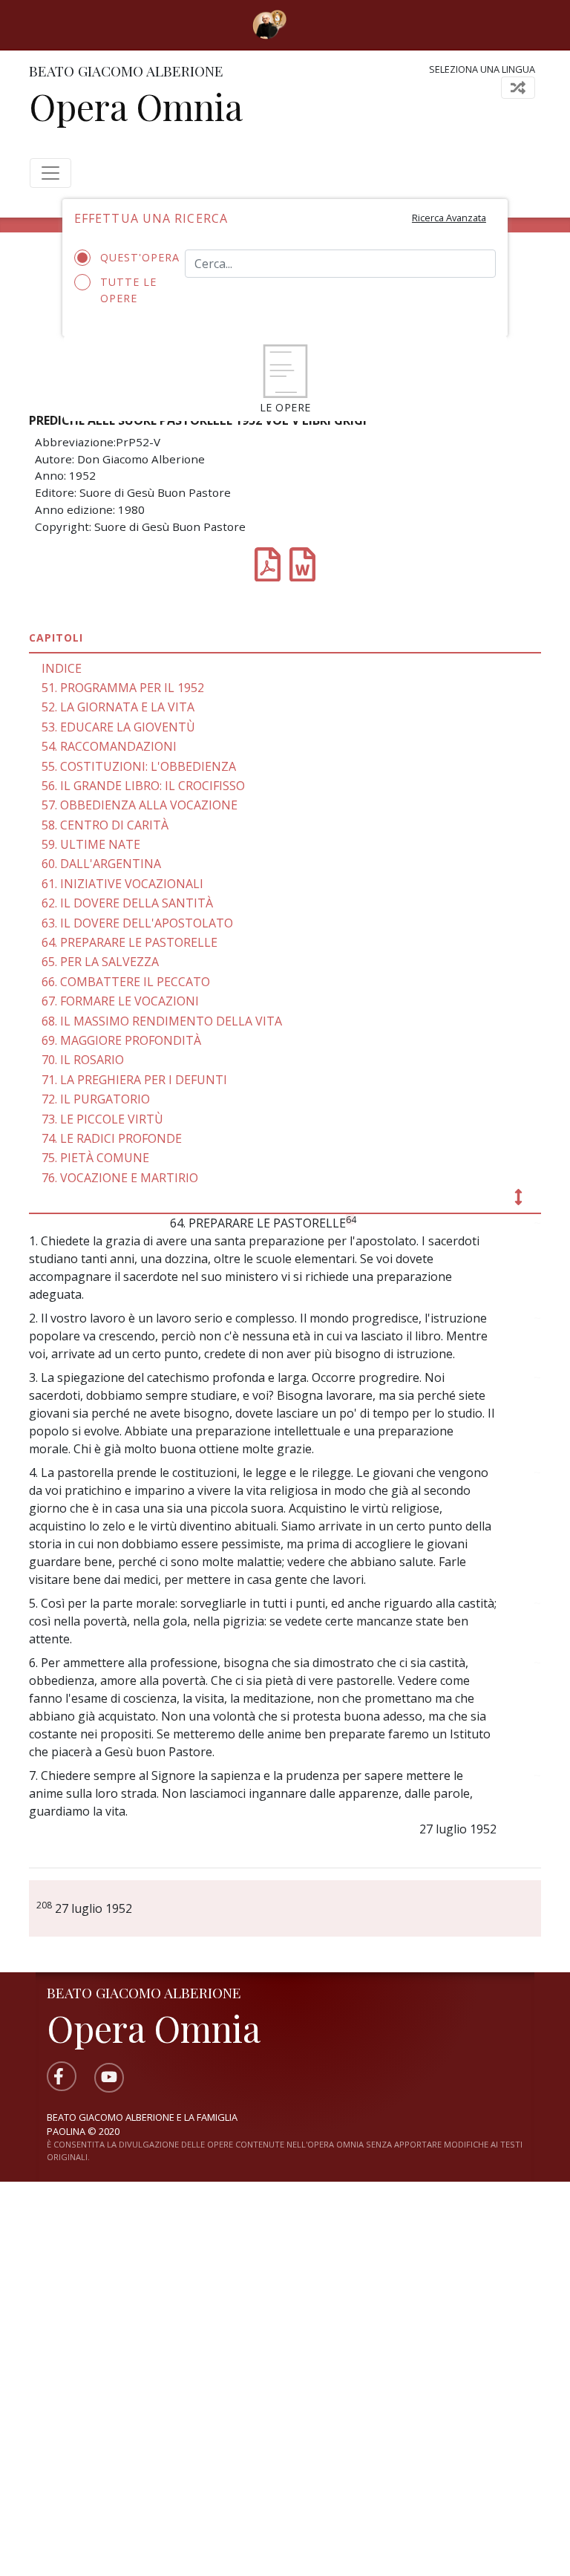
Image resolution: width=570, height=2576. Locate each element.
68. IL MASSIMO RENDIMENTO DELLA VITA (162, 1021)
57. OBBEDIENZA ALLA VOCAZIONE (140, 805)
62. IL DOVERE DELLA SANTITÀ (127, 903)
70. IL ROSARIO (83, 1060)
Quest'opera (131, 257)
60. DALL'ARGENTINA (101, 864)
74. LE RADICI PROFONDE (112, 1138)
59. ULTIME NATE (91, 844)
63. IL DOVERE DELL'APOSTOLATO (137, 923)
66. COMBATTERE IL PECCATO (126, 982)
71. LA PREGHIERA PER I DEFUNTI (134, 1080)
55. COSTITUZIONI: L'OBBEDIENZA (139, 766)
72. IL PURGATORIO (96, 1099)
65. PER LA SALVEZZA (100, 962)
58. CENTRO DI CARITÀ (105, 825)
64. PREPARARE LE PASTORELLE (130, 942)
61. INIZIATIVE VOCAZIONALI (122, 884)
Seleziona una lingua (482, 69)
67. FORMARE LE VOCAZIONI (120, 1001)
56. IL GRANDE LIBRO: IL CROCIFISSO (143, 786)
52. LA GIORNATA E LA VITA (118, 707)
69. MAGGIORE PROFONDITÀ (121, 1040)
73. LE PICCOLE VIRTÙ (102, 1119)
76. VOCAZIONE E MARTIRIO (120, 1178)
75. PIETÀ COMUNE (95, 1158)
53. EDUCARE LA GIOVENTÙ (118, 727)
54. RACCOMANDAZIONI (109, 746)
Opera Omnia (136, 106)
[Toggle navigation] (308, 25)
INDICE (62, 668)
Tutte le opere (128, 290)
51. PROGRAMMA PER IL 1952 (123, 688)
